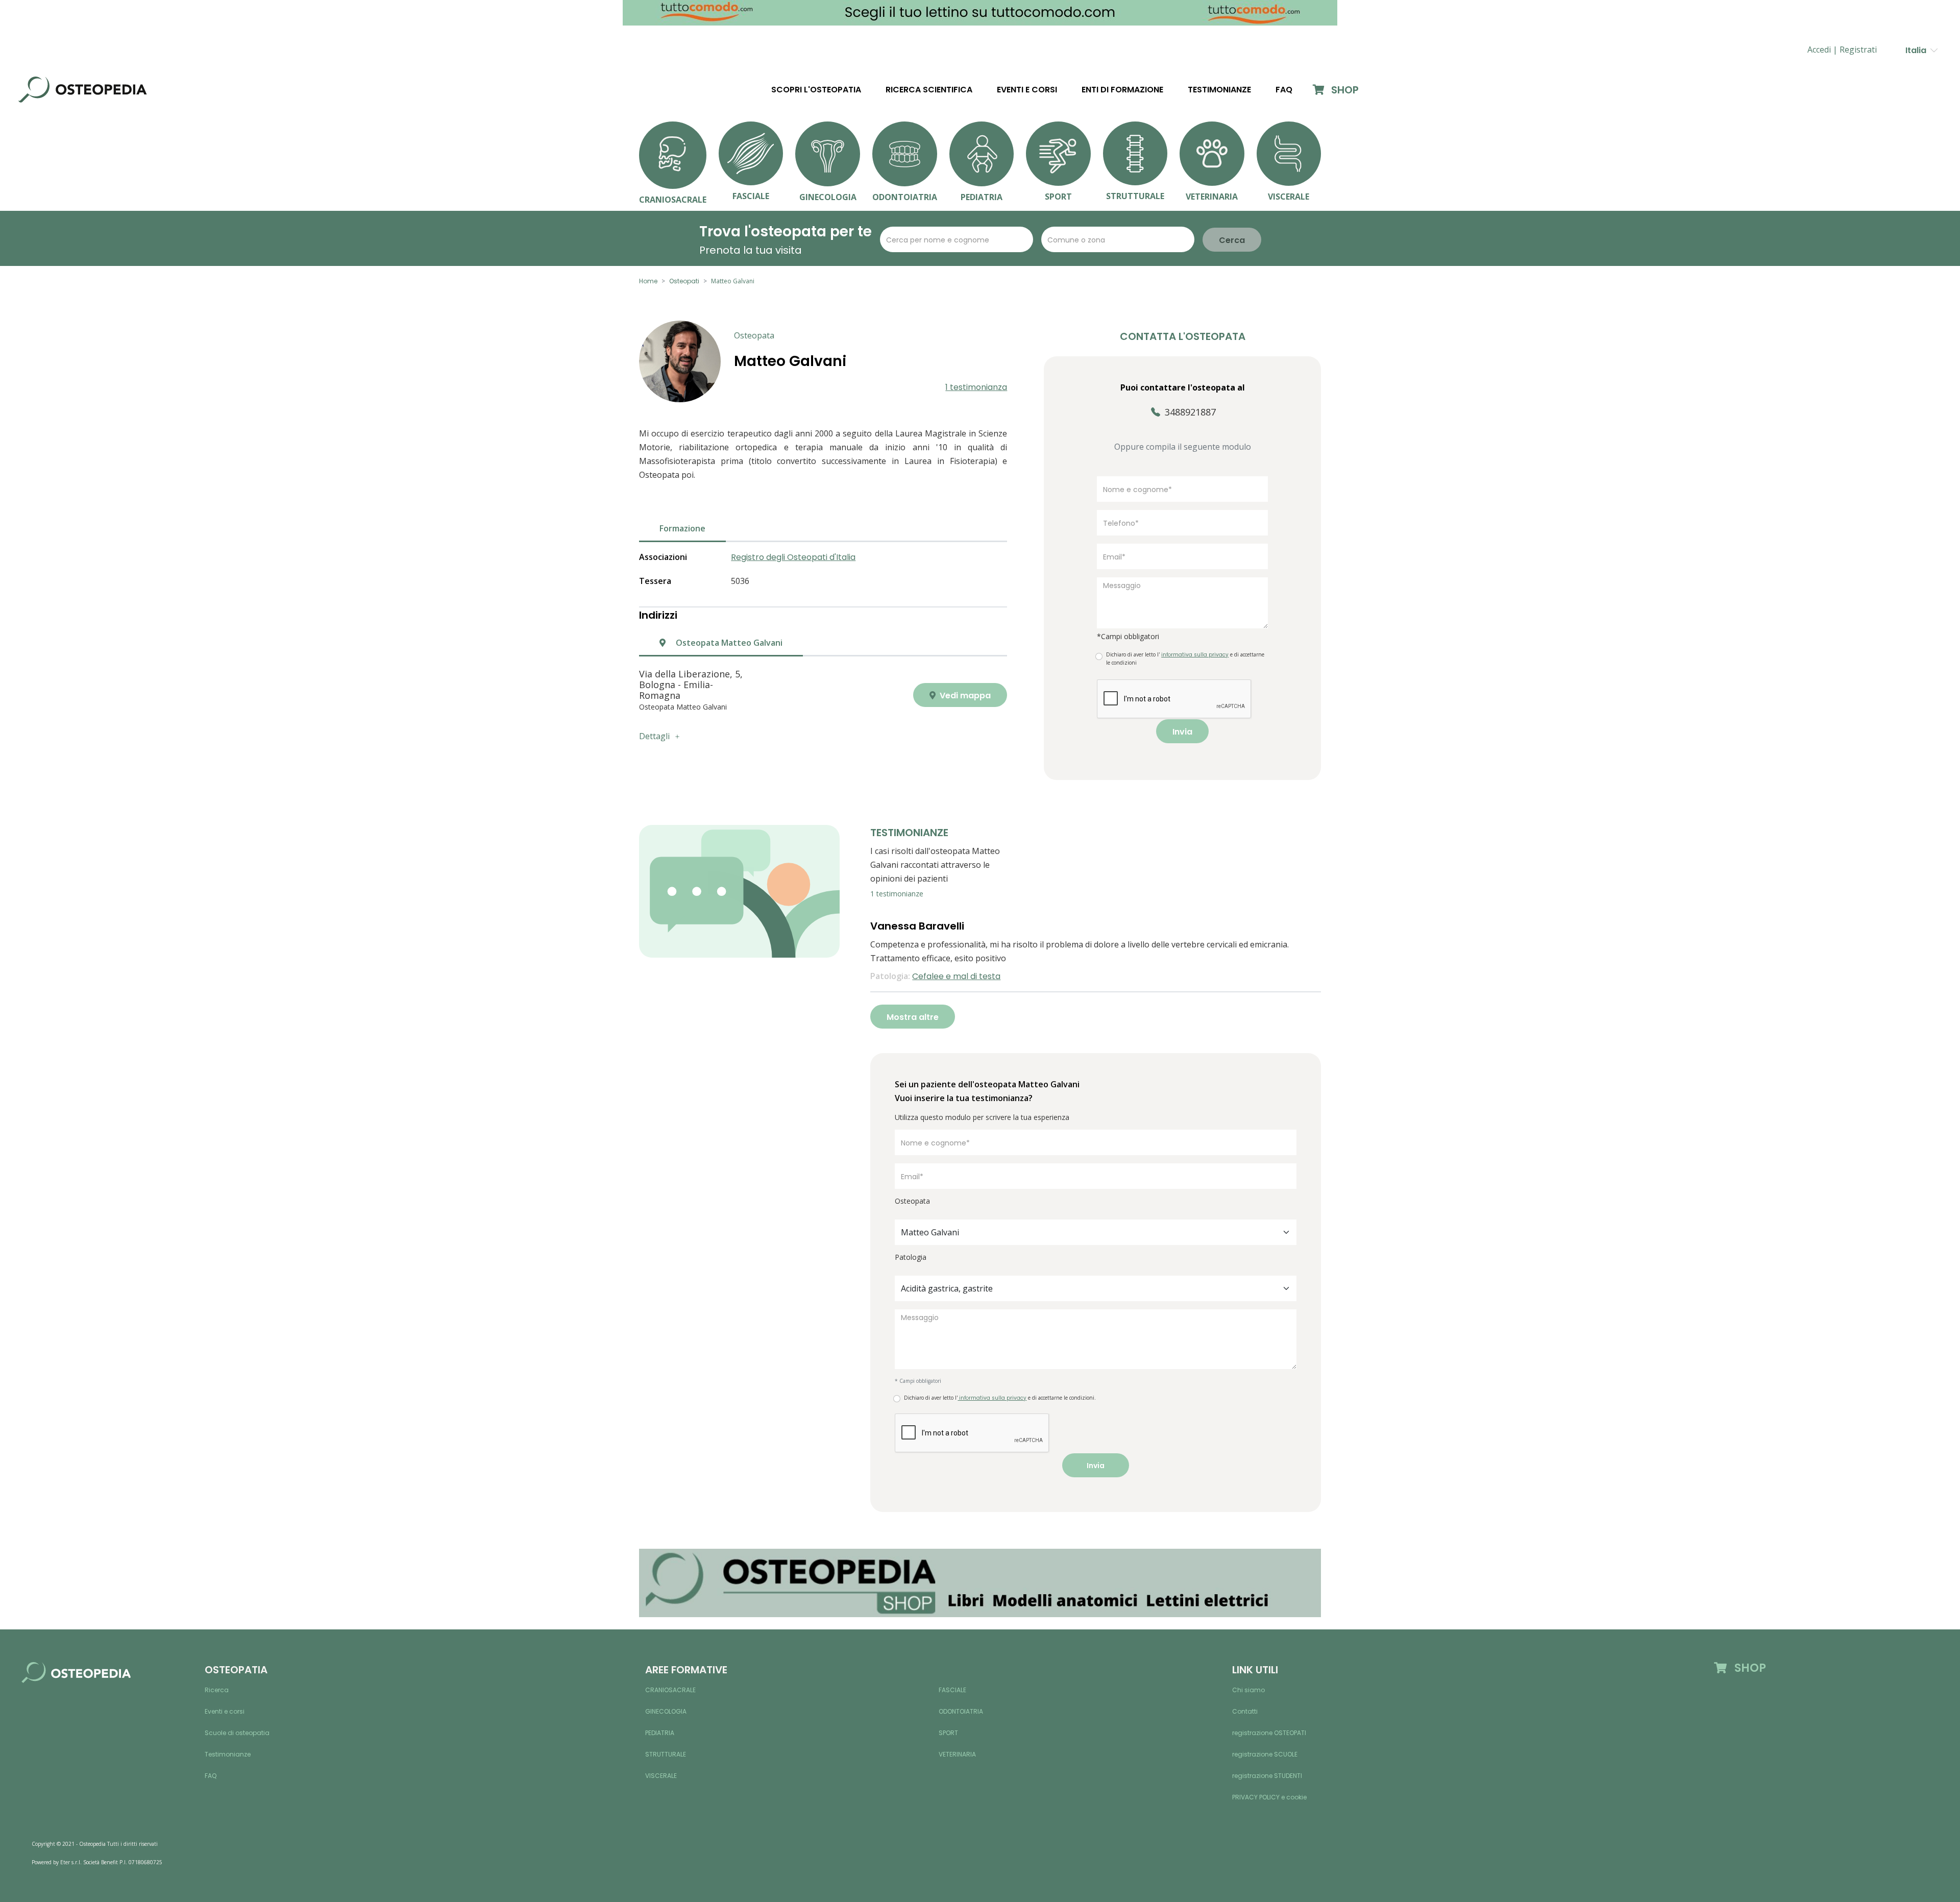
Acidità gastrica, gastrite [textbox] (947, 1288)
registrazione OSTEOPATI (1269, 1733)
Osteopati (684, 281)
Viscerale (661, 1776)
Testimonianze (1219, 90)
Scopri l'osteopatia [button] (816, 90)
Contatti (1245, 1711)
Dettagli (654, 736)
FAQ (211, 1776)
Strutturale (666, 1754)
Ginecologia (666, 1711)
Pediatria (660, 1733)
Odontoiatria (961, 1711)
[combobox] (1096, 1232)
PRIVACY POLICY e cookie (1269, 1797)
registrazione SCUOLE (1265, 1754)
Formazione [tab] (682, 528)
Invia (1182, 732)
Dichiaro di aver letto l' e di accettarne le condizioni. (1000, 1398)
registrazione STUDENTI (1267, 1776)
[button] (1858, 50)
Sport (948, 1733)
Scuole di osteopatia (237, 1733)
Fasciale (952, 1690)
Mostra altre (913, 1017)
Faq (1284, 90)
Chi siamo (1248, 1690)
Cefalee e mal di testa (956, 976)
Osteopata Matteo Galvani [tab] (728, 643)
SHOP (1344, 90)
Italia (1918, 50)
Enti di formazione (1122, 90)
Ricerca (217, 1690)
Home (648, 281)
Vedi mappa (964, 696)
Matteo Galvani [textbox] (930, 1232)
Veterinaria (957, 1754)
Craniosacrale (670, 1690)
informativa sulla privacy (992, 1398)
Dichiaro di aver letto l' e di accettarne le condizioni (1185, 659)
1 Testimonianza (976, 387)
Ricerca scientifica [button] (929, 90)
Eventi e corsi (1027, 90)
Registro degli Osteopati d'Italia (793, 557)
